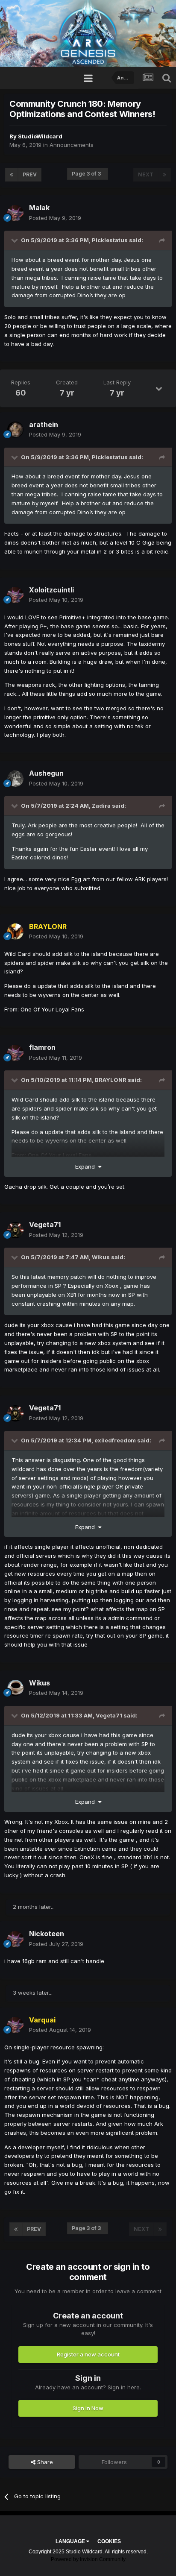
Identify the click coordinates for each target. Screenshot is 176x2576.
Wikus (101, 1257)
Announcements (72, 145)
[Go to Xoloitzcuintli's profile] (15, 595)
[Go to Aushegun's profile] (15, 779)
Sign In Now (88, 2408)
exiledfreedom (115, 1440)
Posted (55, 218)
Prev (30, 174)
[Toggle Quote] (15, 240)
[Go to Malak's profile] (15, 213)
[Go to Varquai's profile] (15, 2025)
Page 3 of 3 (88, 174)
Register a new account (88, 2354)
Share (44, 2462)
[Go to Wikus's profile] (15, 1688)
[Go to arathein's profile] (15, 430)
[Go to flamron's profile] (15, 1053)
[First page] (12, 175)
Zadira (101, 806)
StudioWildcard (40, 136)
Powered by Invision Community (88, 2559)
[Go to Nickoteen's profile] (15, 1939)
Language (71, 2541)
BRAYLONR (111, 1080)
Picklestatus (110, 240)
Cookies (109, 2541)
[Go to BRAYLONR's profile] (15, 932)
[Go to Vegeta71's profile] (15, 1230)
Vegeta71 (109, 1715)
